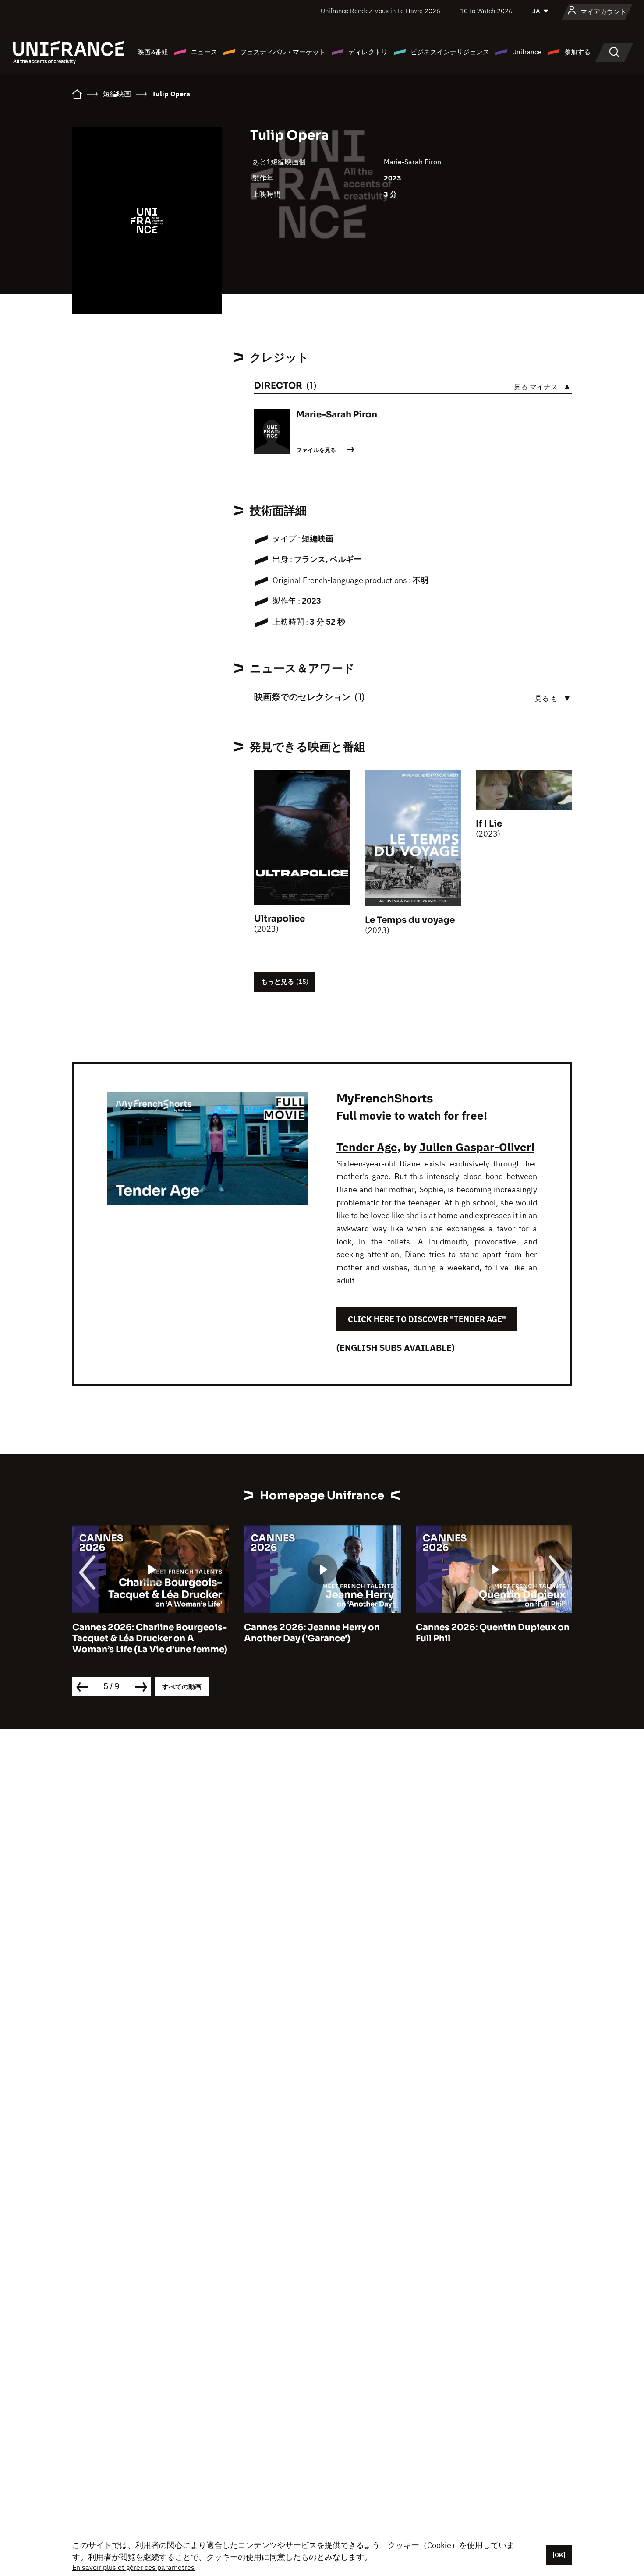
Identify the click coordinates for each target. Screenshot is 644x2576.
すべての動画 (182, 1687)
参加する (577, 52)
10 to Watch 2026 (486, 11)
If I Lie (489, 824)
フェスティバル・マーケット (283, 52)
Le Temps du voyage (410, 920)
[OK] (559, 2555)
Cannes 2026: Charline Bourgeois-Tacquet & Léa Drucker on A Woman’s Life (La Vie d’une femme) (150, 1638)
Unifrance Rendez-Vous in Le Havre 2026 (380, 11)
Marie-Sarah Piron (412, 162)
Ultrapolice (280, 919)
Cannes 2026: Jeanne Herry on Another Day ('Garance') (312, 1633)
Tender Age (367, 1147)
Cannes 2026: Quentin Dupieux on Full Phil (493, 1633)
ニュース (204, 52)
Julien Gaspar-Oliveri (477, 1147)
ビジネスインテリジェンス (450, 52)
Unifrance (527, 52)
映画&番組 (153, 52)
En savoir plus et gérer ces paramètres (133, 2567)
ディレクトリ (368, 52)
